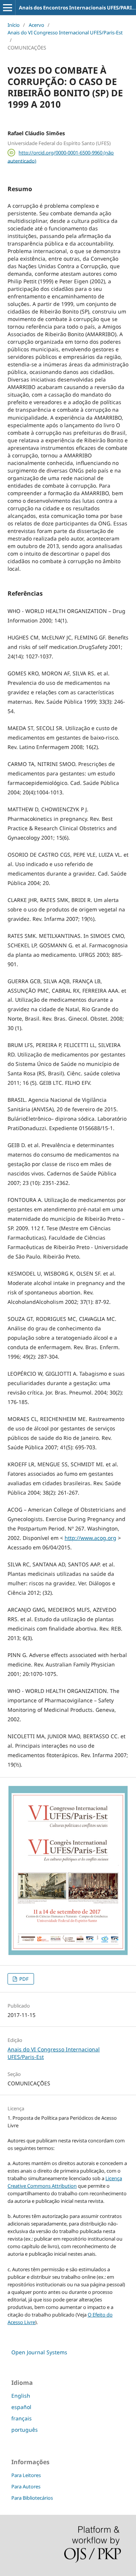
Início (14, 25)
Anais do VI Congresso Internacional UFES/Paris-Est (65, 32)
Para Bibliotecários (32, 2498)
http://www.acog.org (90, 1538)
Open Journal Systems (39, 2352)
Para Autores (26, 2486)
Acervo (36, 25)
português (25, 2430)
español (21, 2407)
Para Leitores (26, 2475)
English (21, 2396)
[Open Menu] (8, 8)
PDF (23, 1979)
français (22, 2418)
